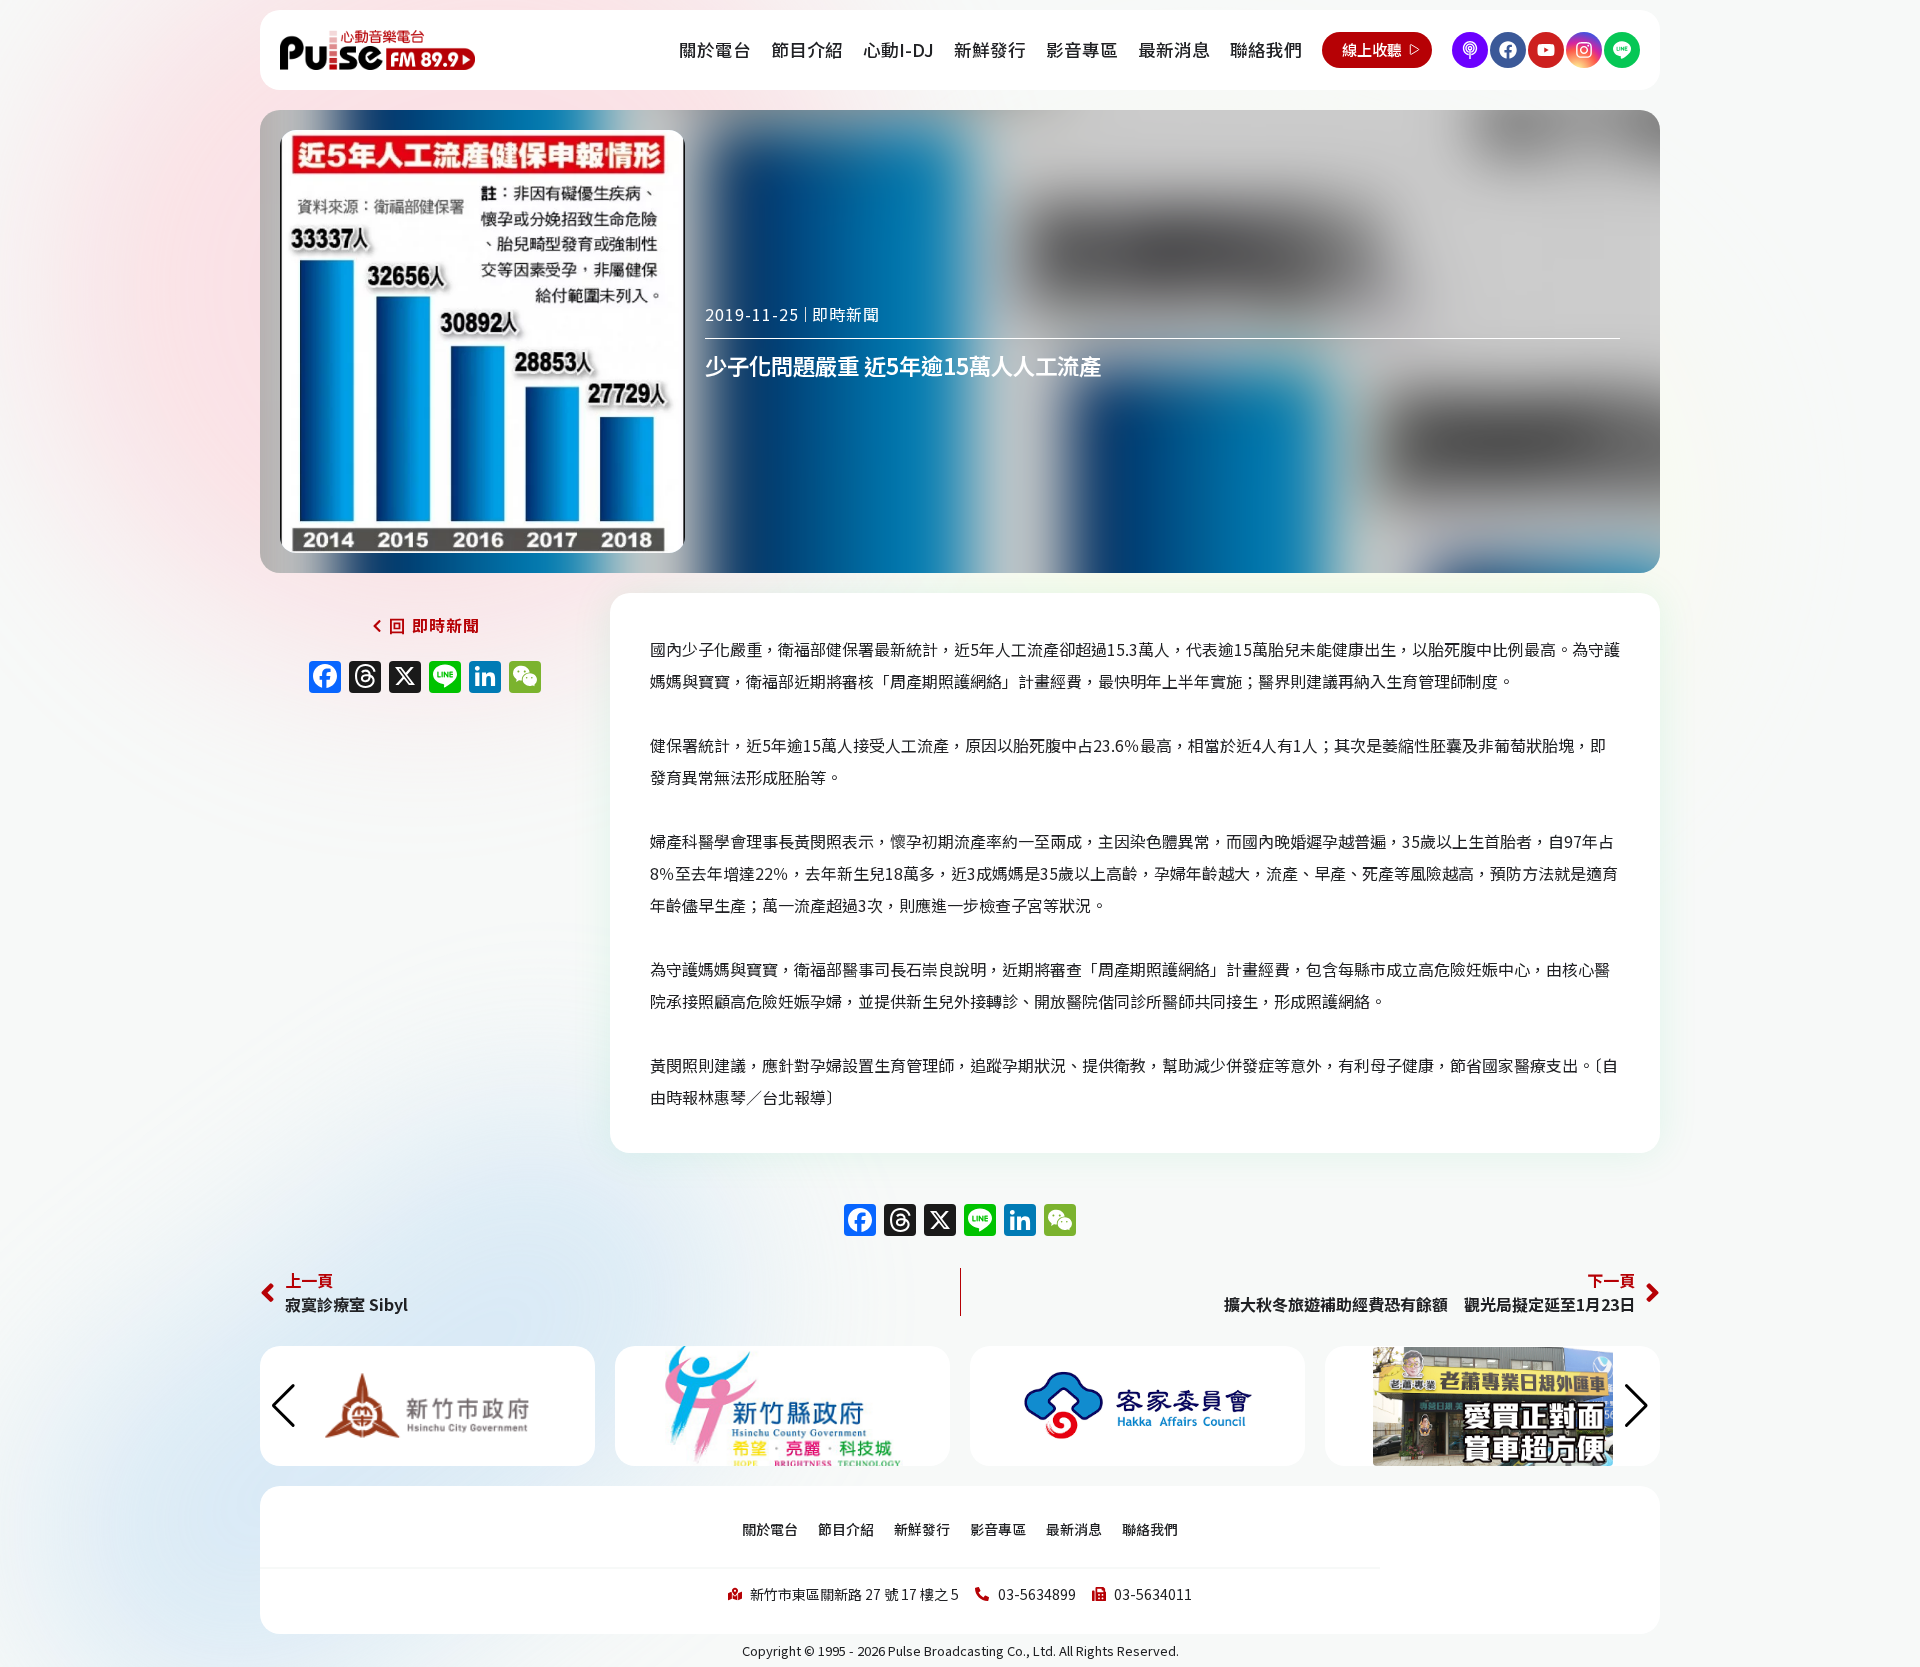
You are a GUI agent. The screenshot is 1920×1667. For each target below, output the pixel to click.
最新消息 (1174, 49)
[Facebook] (1508, 50)
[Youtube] (1546, 50)
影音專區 (1082, 49)
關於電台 (715, 49)
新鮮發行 (990, 49)
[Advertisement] (425, 874)
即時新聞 (846, 314)
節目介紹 (807, 49)
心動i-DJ (898, 49)
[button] (1636, 1406)
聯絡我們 (1266, 49)
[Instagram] (1584, 50)
